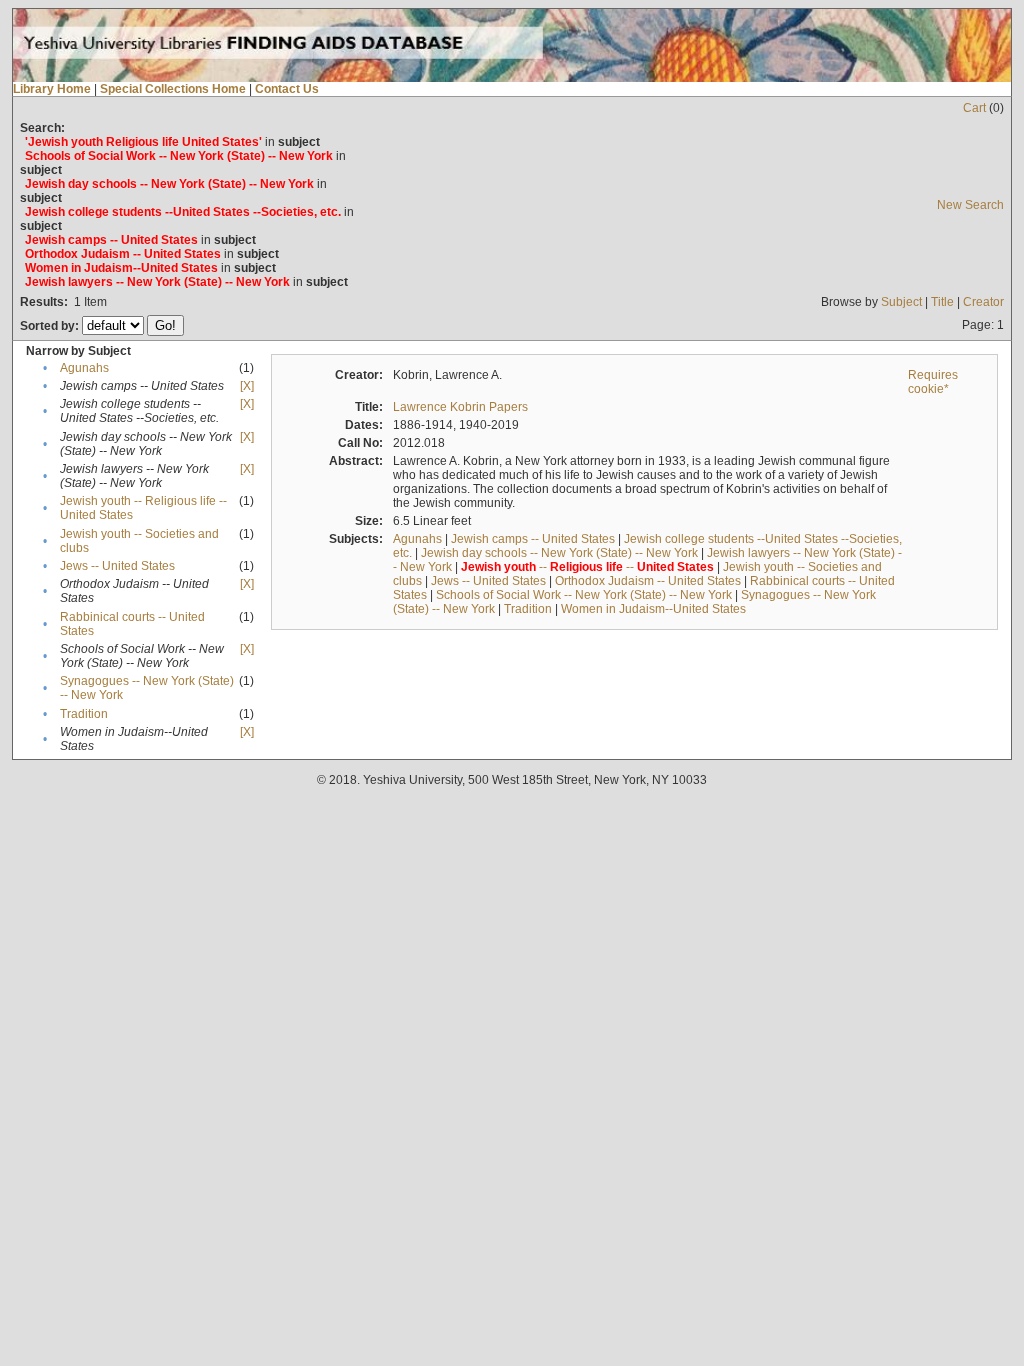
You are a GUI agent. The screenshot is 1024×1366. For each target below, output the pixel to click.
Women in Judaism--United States (653, 609)
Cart (974, 108)
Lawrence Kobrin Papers (460, 407)
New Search (970, 205)
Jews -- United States (117, 566)
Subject (901, 302)
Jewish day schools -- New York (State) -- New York (559, 553)
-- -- (587, 567)
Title (942, 302)
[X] (247, 386)
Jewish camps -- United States (533, 539)
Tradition (84, 714)
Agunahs (84, 368)
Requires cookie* (933, 382)
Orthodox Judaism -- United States (648, 581)
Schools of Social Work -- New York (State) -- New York (584, 595)
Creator (983, 302)
